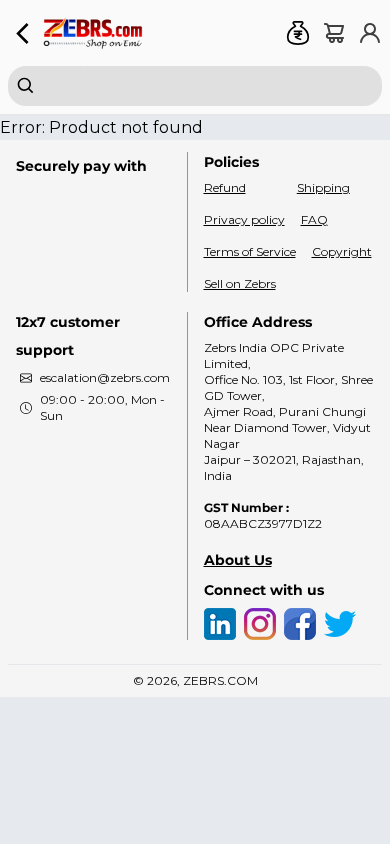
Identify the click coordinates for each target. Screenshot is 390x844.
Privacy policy (244, 219)
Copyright (342, 251)
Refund (225, 187)
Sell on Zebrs (240, 283)
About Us (238, 560)
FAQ (314, 219)
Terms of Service (250, 251)
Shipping (323, 187)
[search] (195, 86)
